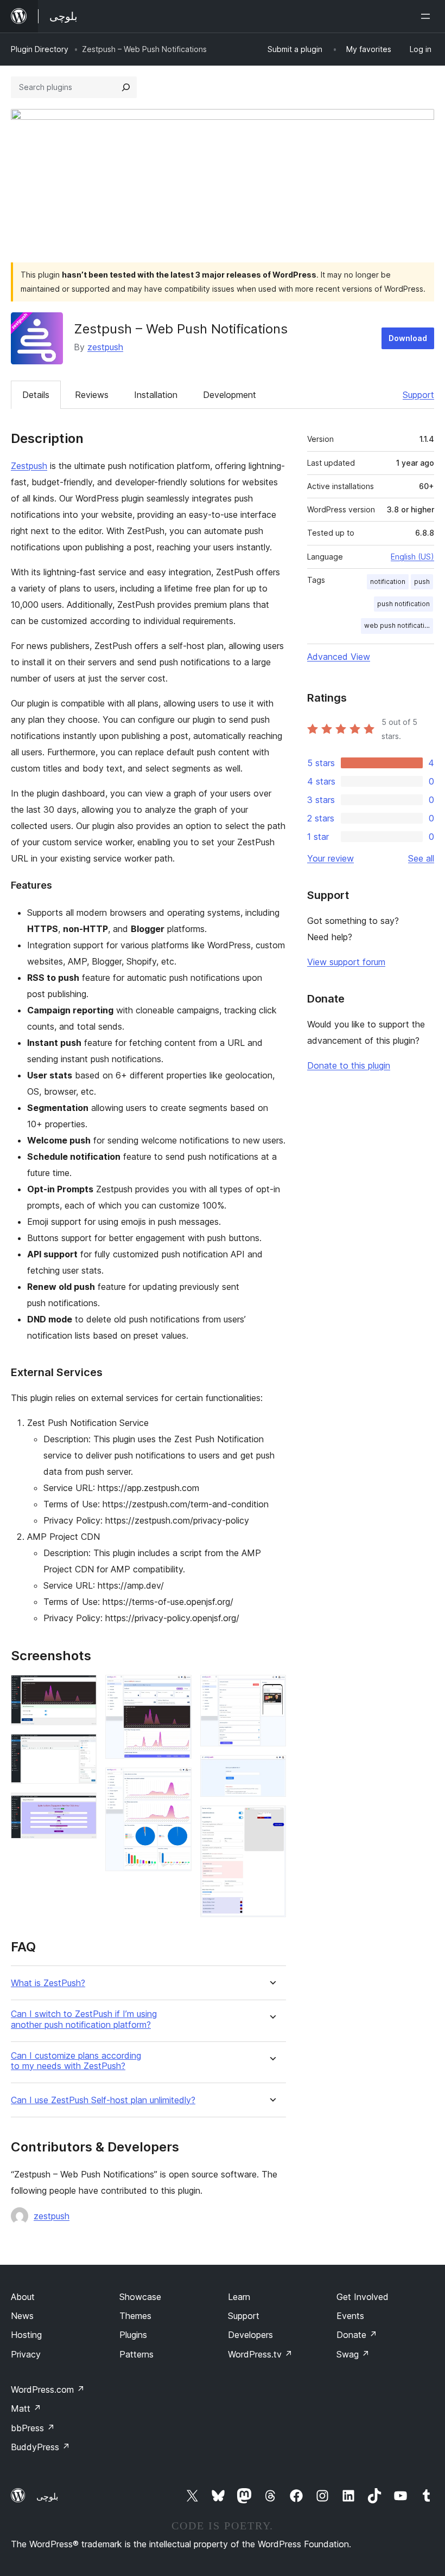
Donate (357, 2335)
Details (36, 395)
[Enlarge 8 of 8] (271, 1820)
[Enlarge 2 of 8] (82, 1749)
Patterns (136, 2354)
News (22, 2316)
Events (350, 2316)
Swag (353, 2354)
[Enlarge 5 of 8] (177, 1782)
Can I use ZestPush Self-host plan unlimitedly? (103, 2100)
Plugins (133, 2335)
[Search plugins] (126, 87)
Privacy (26, 2354)
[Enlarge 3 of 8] (82, 1807)
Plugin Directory (40, 49)
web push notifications (399, 625)
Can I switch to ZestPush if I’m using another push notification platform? (84, 2019)
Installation (156, 395)
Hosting (26, 2335)
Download (408, 338)
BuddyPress (40, 2447)
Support (418, 395)
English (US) (412, 557)
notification (388, 582)
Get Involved (363, 2297)
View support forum (346, 962)
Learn (239, 2297)
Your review (330, 858)
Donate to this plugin (349, 1065)
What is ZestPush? (48, 1983)
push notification (403, 604)
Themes (135, 2316)
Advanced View (339, 657)
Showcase (140, 2297)
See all (421, 858)
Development (230, 395)
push (422, 582)
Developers (250, 2335)
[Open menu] (428, 16)
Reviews (92, 395)
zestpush (105, 347)
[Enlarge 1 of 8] (82, 1690)
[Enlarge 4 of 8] (177, 1690)
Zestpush (29, 466)
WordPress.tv (260, 2354)
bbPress (33, 2428)
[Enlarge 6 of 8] (271, 1690)
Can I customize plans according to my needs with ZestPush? (76, 2061)
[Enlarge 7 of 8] (271, 1770)
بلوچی (47, 2496)
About (23, 2297)
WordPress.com (48, 2389)
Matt (26, 2408)
